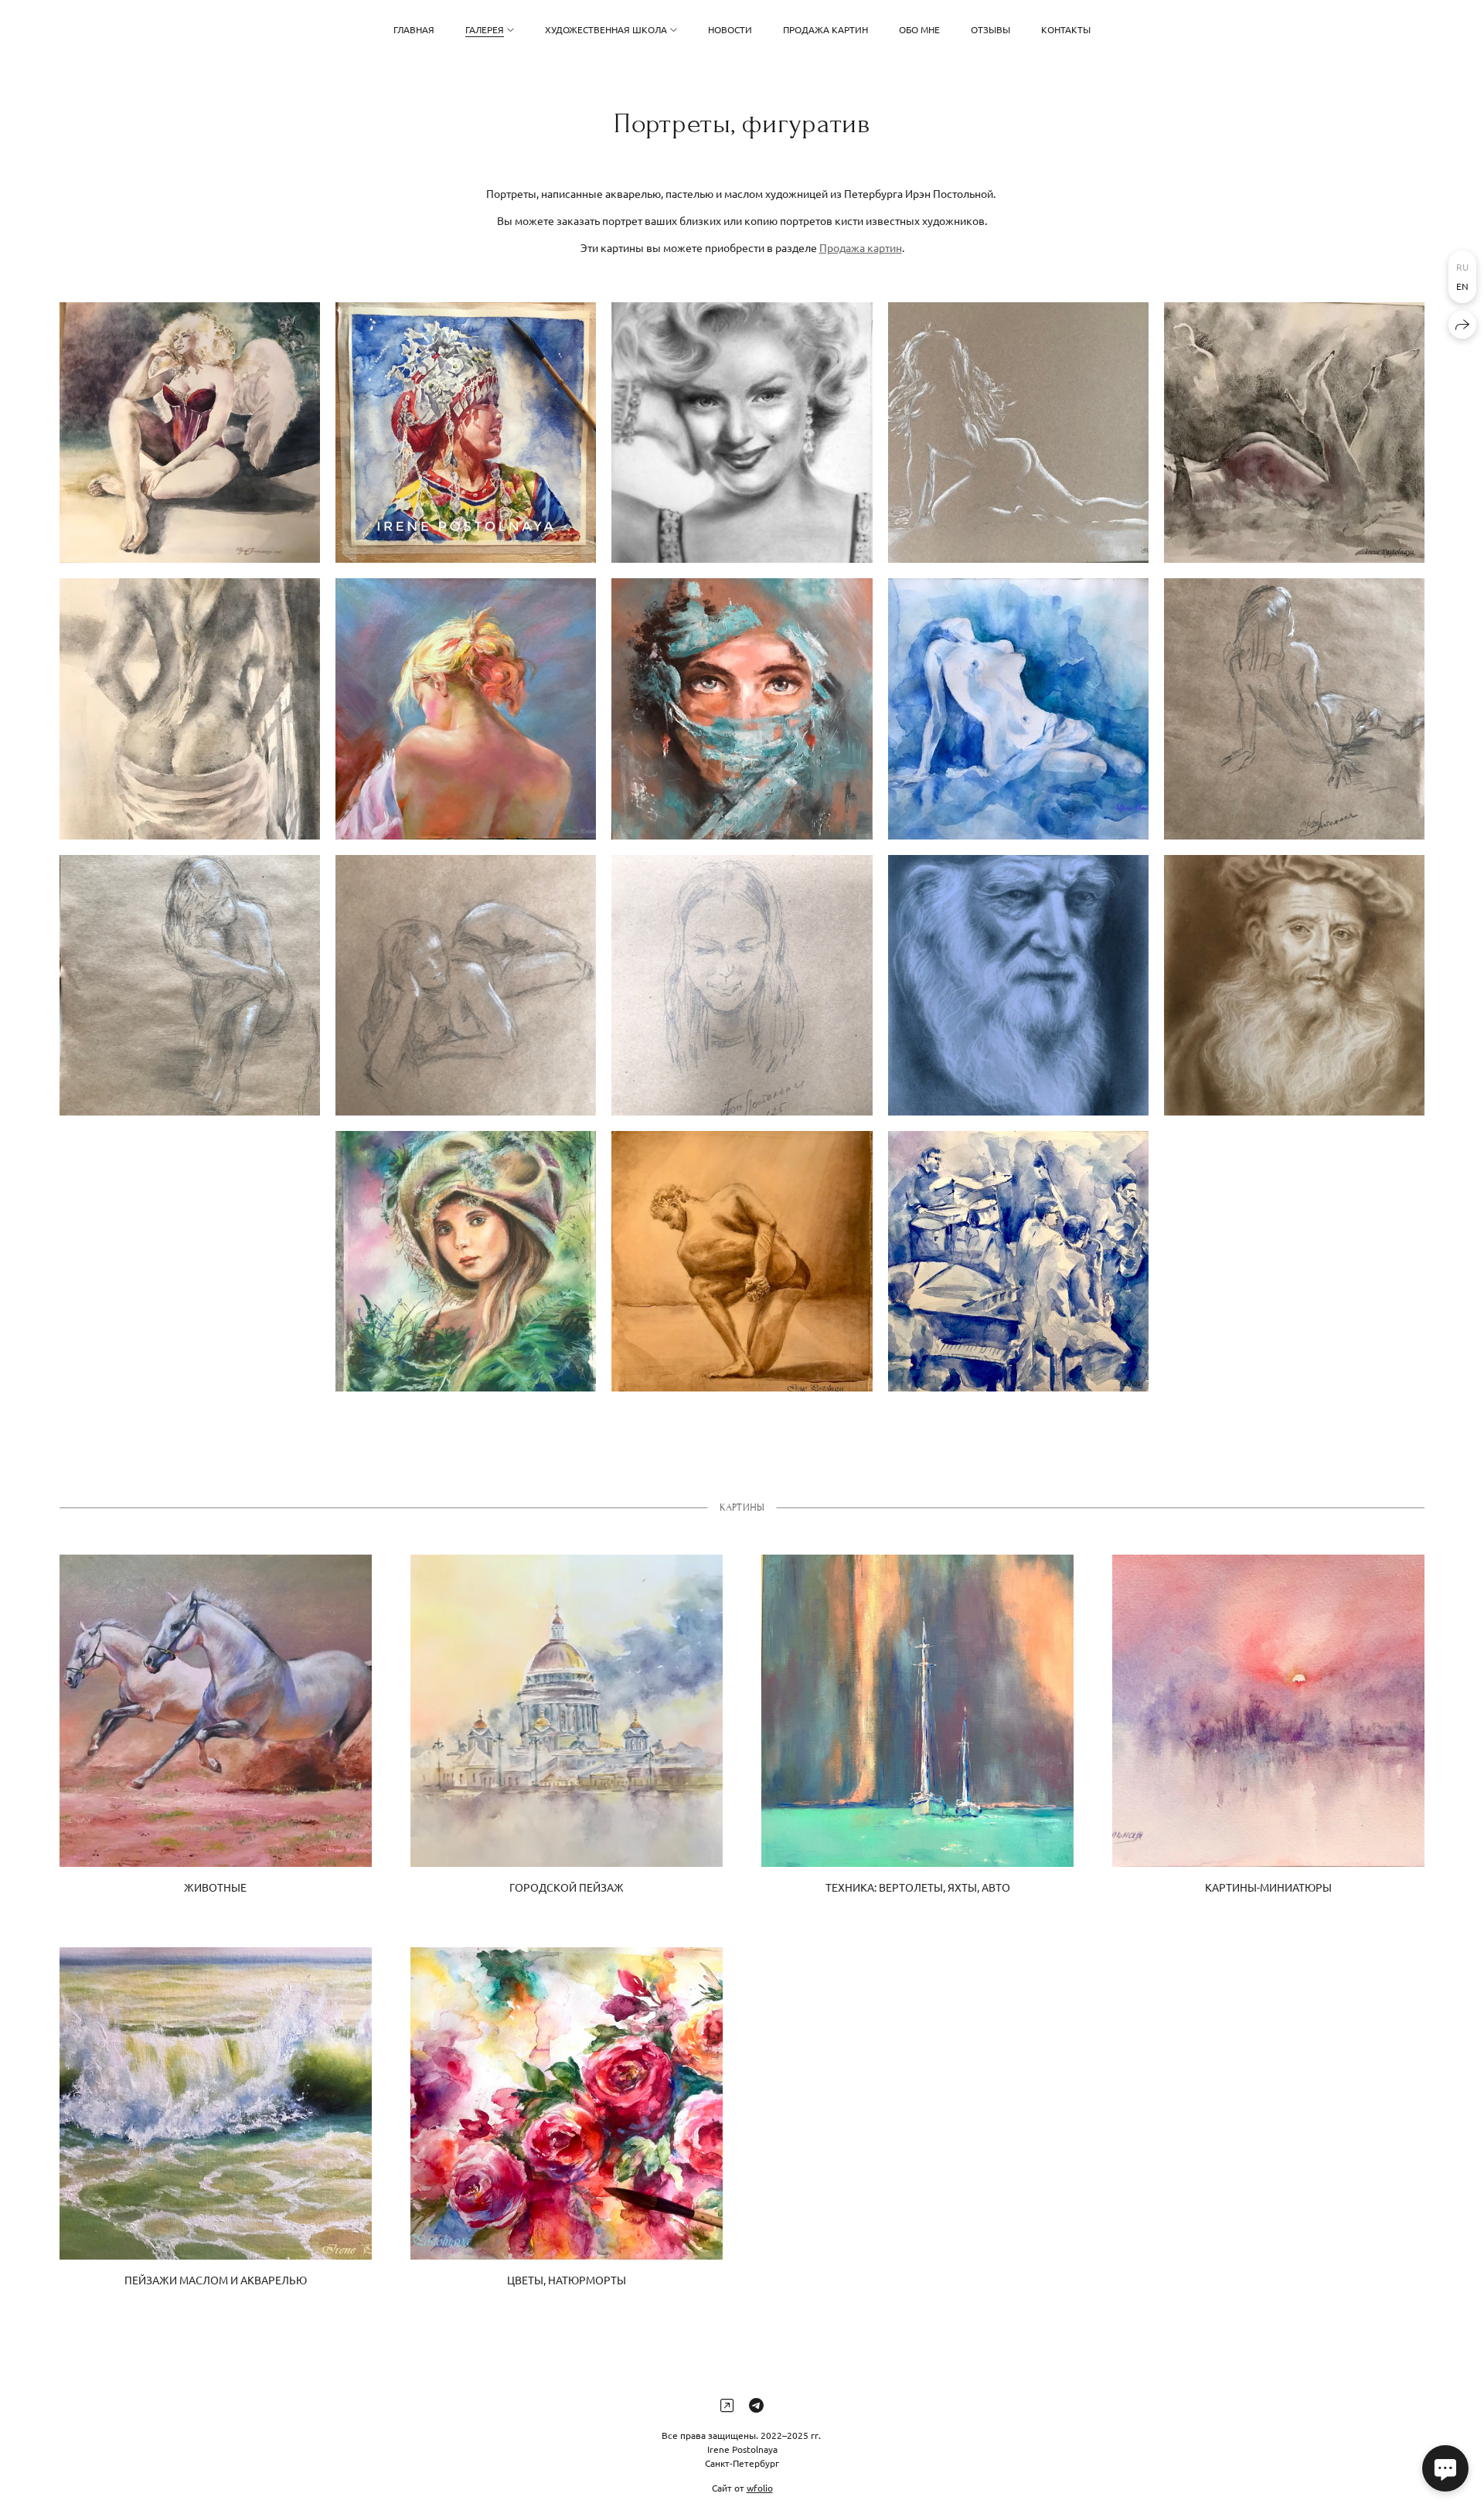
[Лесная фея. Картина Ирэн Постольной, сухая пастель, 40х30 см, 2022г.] (466, 1261)
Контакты (1066, 29)
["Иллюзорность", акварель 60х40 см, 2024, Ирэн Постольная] (1294, 433)
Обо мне (919, 29)
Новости (730, 29)
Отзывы (990, 29)
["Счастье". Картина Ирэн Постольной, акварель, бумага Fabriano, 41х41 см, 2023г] (466, 433)
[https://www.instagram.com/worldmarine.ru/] (727, 2405)
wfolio (760, 2487)
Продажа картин (825, 29)
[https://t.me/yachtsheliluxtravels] (756, 2405)
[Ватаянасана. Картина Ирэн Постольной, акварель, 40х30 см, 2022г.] (742, 1261)
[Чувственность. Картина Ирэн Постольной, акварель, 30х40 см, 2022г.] (1018, 708)
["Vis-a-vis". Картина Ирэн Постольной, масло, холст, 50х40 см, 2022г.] (742, 708)
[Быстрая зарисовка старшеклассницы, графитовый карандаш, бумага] (742, 985)
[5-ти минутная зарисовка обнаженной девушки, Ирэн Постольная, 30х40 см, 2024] (1294, 708)
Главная (414, 29)
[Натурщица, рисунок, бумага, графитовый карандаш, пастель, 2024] (190, 985)
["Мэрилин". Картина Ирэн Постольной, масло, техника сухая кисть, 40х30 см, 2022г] (742, 433)
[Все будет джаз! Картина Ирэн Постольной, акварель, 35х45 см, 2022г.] (1018, 1261)
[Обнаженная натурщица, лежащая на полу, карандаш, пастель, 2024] (466, 985)
